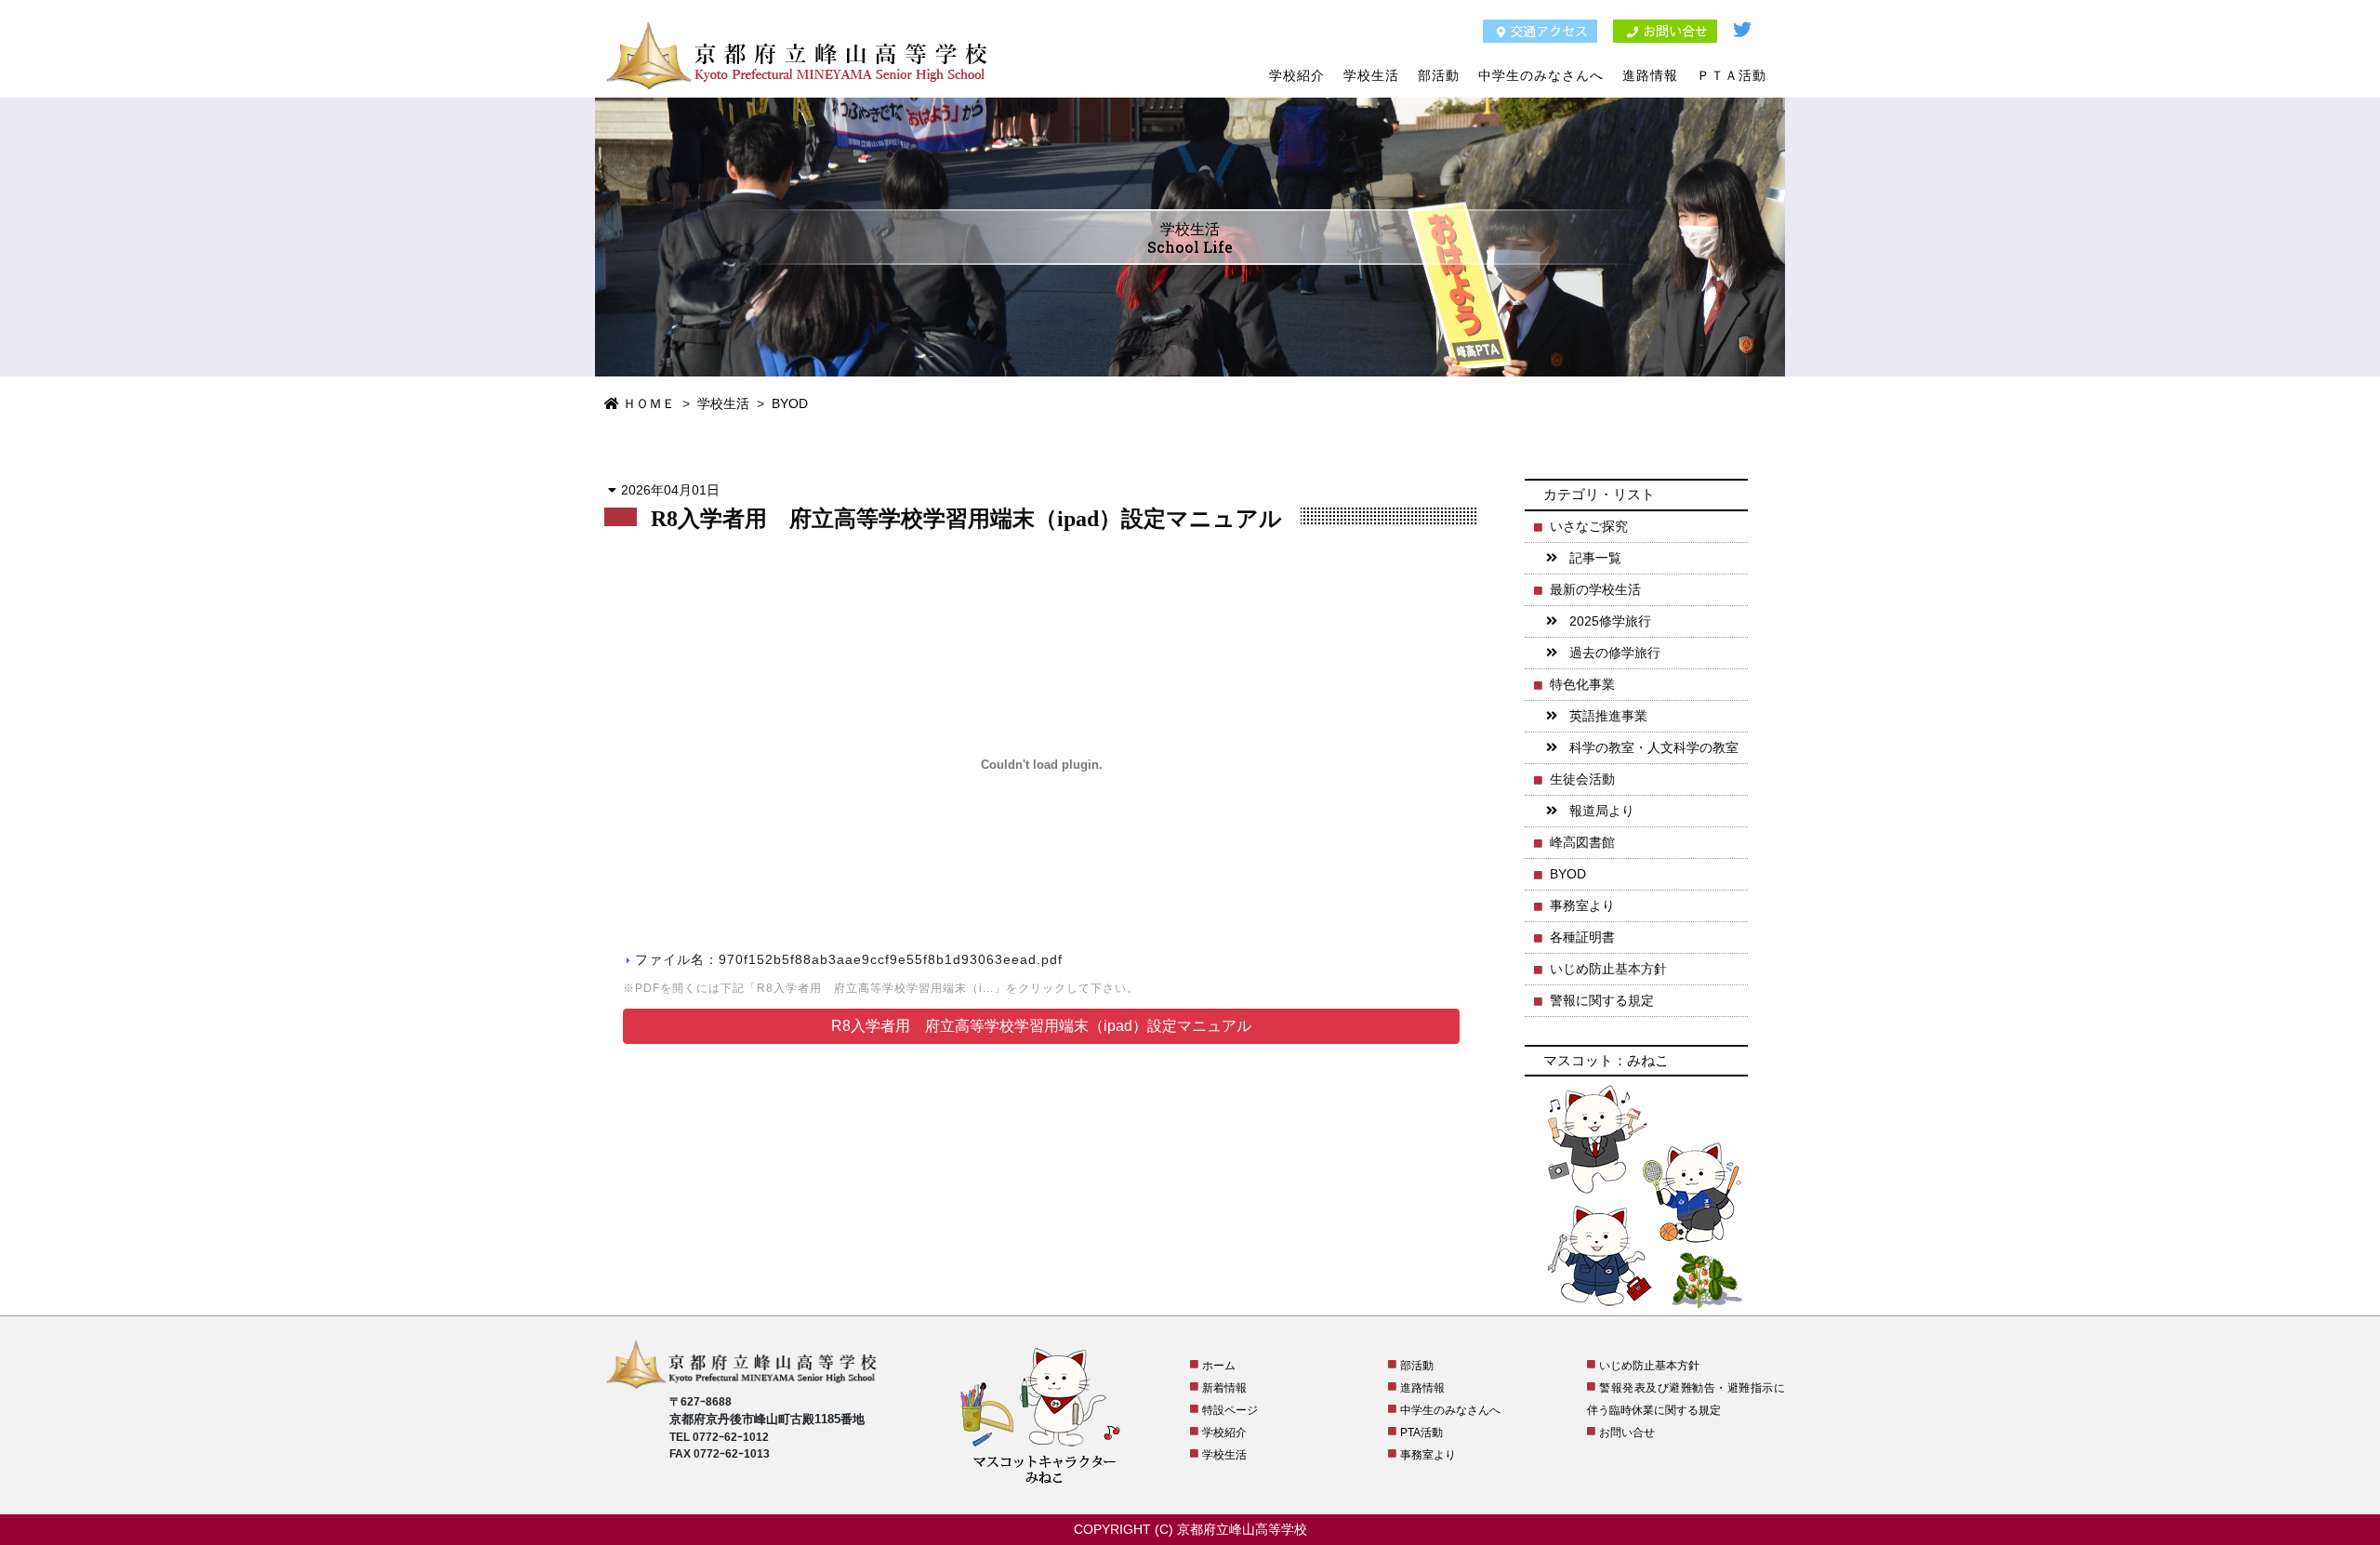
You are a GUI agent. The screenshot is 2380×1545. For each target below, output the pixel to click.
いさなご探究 (1589, 526)
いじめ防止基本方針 (1608, 969)
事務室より (1582, 905)
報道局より (1602, 811)
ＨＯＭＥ (647, 403)
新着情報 (1224, 1388)
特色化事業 (1582, 684)
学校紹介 (1297, 75)
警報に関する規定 (1602, 1000)
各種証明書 (1582, 937)
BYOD (790, 403)
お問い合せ (1675, 31)
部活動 (1439, 75)
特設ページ (1230, 1410)
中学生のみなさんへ (1541, 75)
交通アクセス (1549, 31)
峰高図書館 (1582, 842)
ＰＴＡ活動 (1732, 75)
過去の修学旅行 (1615, 653)
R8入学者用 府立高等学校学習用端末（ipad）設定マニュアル (1041, 1026)
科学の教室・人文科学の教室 (1654, 747)
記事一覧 (1595, 558)
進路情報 (1650, 75)
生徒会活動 (1582, 779)
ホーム (1219, 1366)
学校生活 (1371, 75)
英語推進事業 (1608, 716)
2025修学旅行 (1610, 621)
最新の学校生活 (1595, 589)
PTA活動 (1421, 1433)
